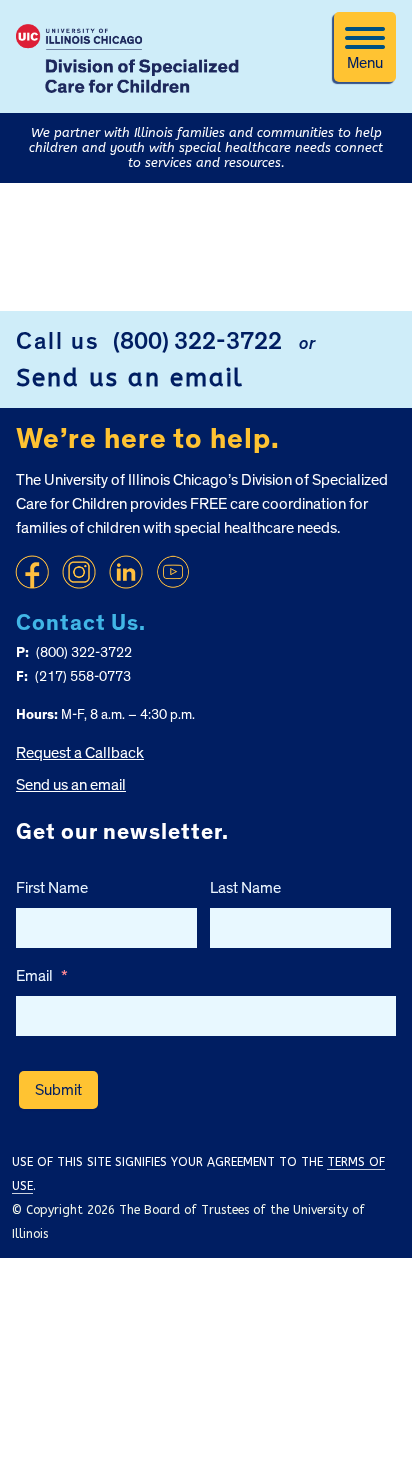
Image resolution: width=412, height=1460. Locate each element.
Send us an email (130, 378)
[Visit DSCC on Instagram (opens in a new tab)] (79, 572)
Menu (365, 63)
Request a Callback (80, 753)
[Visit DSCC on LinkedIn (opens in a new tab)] (126, 572)
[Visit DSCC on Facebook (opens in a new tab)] (32, 572)
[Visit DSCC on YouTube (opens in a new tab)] (173, 572)
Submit (58, 1090)
